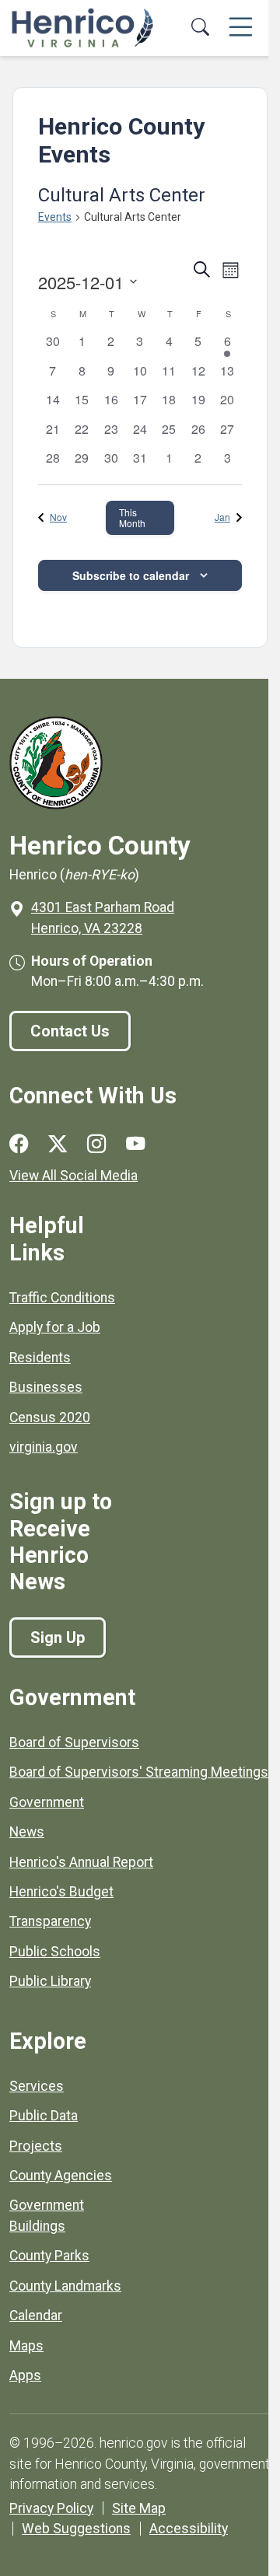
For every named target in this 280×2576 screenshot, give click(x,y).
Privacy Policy (51, 2508)
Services (37, 2086)
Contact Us (70, 1031)
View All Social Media (73, 1176)
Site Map (139, 2508)
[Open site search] (200, 28)
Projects (36, 2146)
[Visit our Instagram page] (96, 1144)
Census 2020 (50, 1417)
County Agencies (61, 2176)
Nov (58, 517)
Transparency (50, 1921)
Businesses (46, 1387)
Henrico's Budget (61, 1892)
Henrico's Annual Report (81, 1862)
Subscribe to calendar (131, 575)
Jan (222, 517)
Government (47, 1802)
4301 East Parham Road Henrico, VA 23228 (103, 918)
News (27, 1832)
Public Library (50, 1981)
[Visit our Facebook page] (19, 1144)
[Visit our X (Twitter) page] (58, 1144)
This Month (132, 517)
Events (55, 217)
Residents (40, 1358)
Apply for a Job (55, 1327)
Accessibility (189, 2529)
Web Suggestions (76, 2529)
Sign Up (58, 1638)
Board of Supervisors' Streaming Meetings (139, 1772)
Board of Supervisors (74, 1742)
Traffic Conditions (62, 1298)
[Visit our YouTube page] (135, 1144)
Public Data (44, 2116)
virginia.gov (44, 1447)
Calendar (36, 2316)
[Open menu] (241, 28)
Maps (26, 2346)
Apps (25, 2375)
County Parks (49, 2256)
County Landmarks (65, 2286)
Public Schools (55, 1952)
